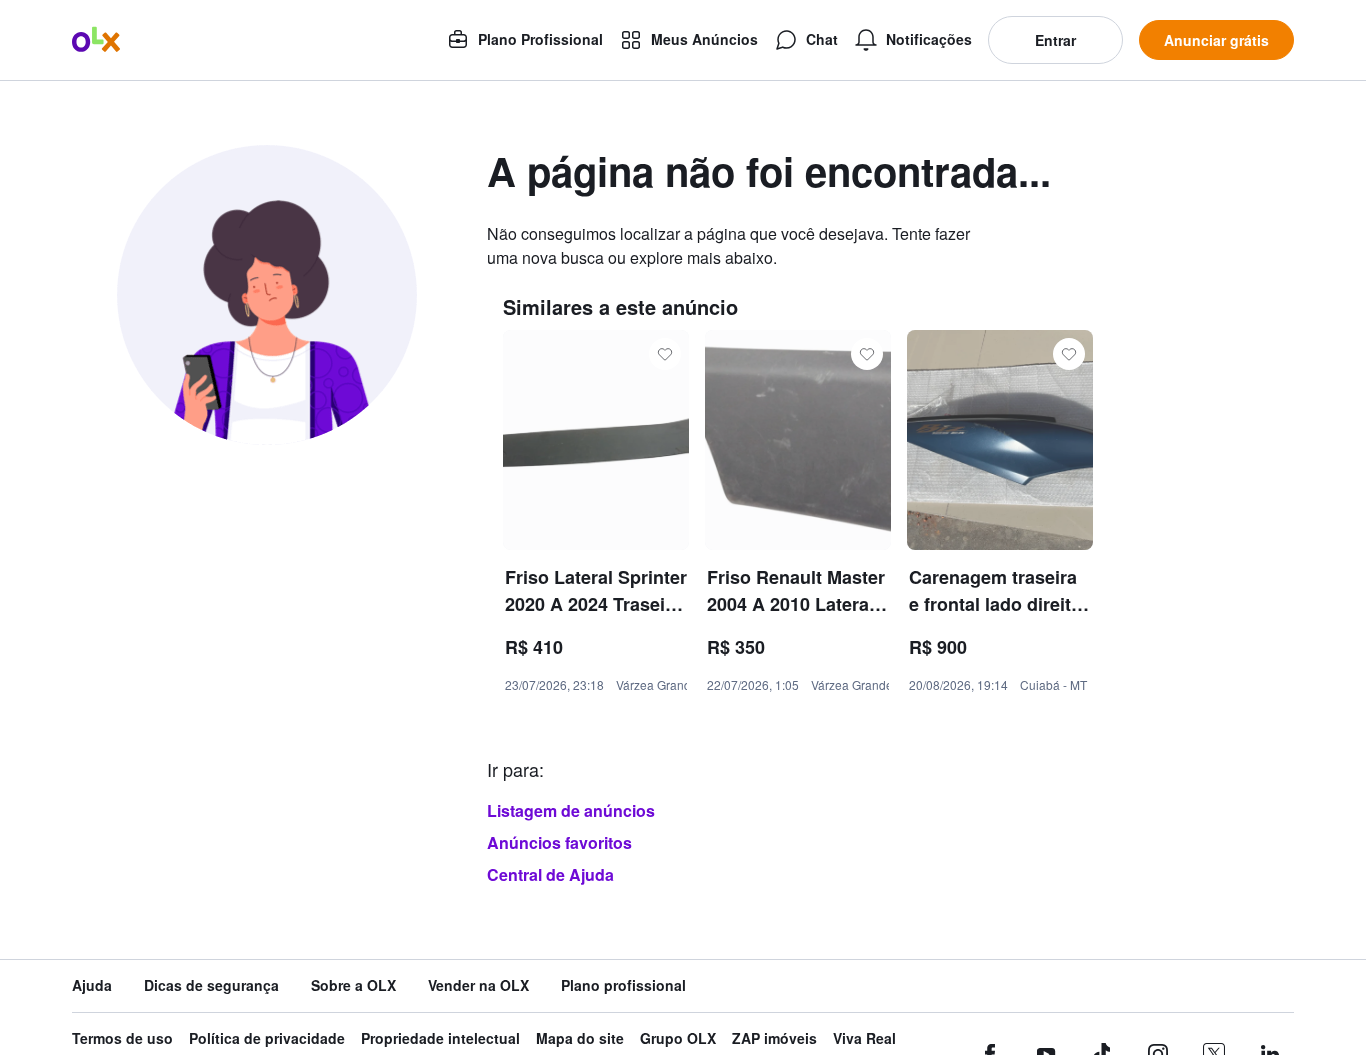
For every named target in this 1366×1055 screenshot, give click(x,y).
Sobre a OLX (353, 985)
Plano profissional (623, 985)
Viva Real (864, 1038)
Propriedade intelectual (440, 1038)
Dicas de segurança (211, 985)
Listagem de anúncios (571, 810)
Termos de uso (122, 1038)
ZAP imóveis (774, 1038)
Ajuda (92, 985)
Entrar (1055, 40)
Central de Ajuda (550, 874)
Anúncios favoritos (559, 842)
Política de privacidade (267, 1038)
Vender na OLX (478, 985)
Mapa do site (580, 1038)
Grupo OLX (678, 1038)
